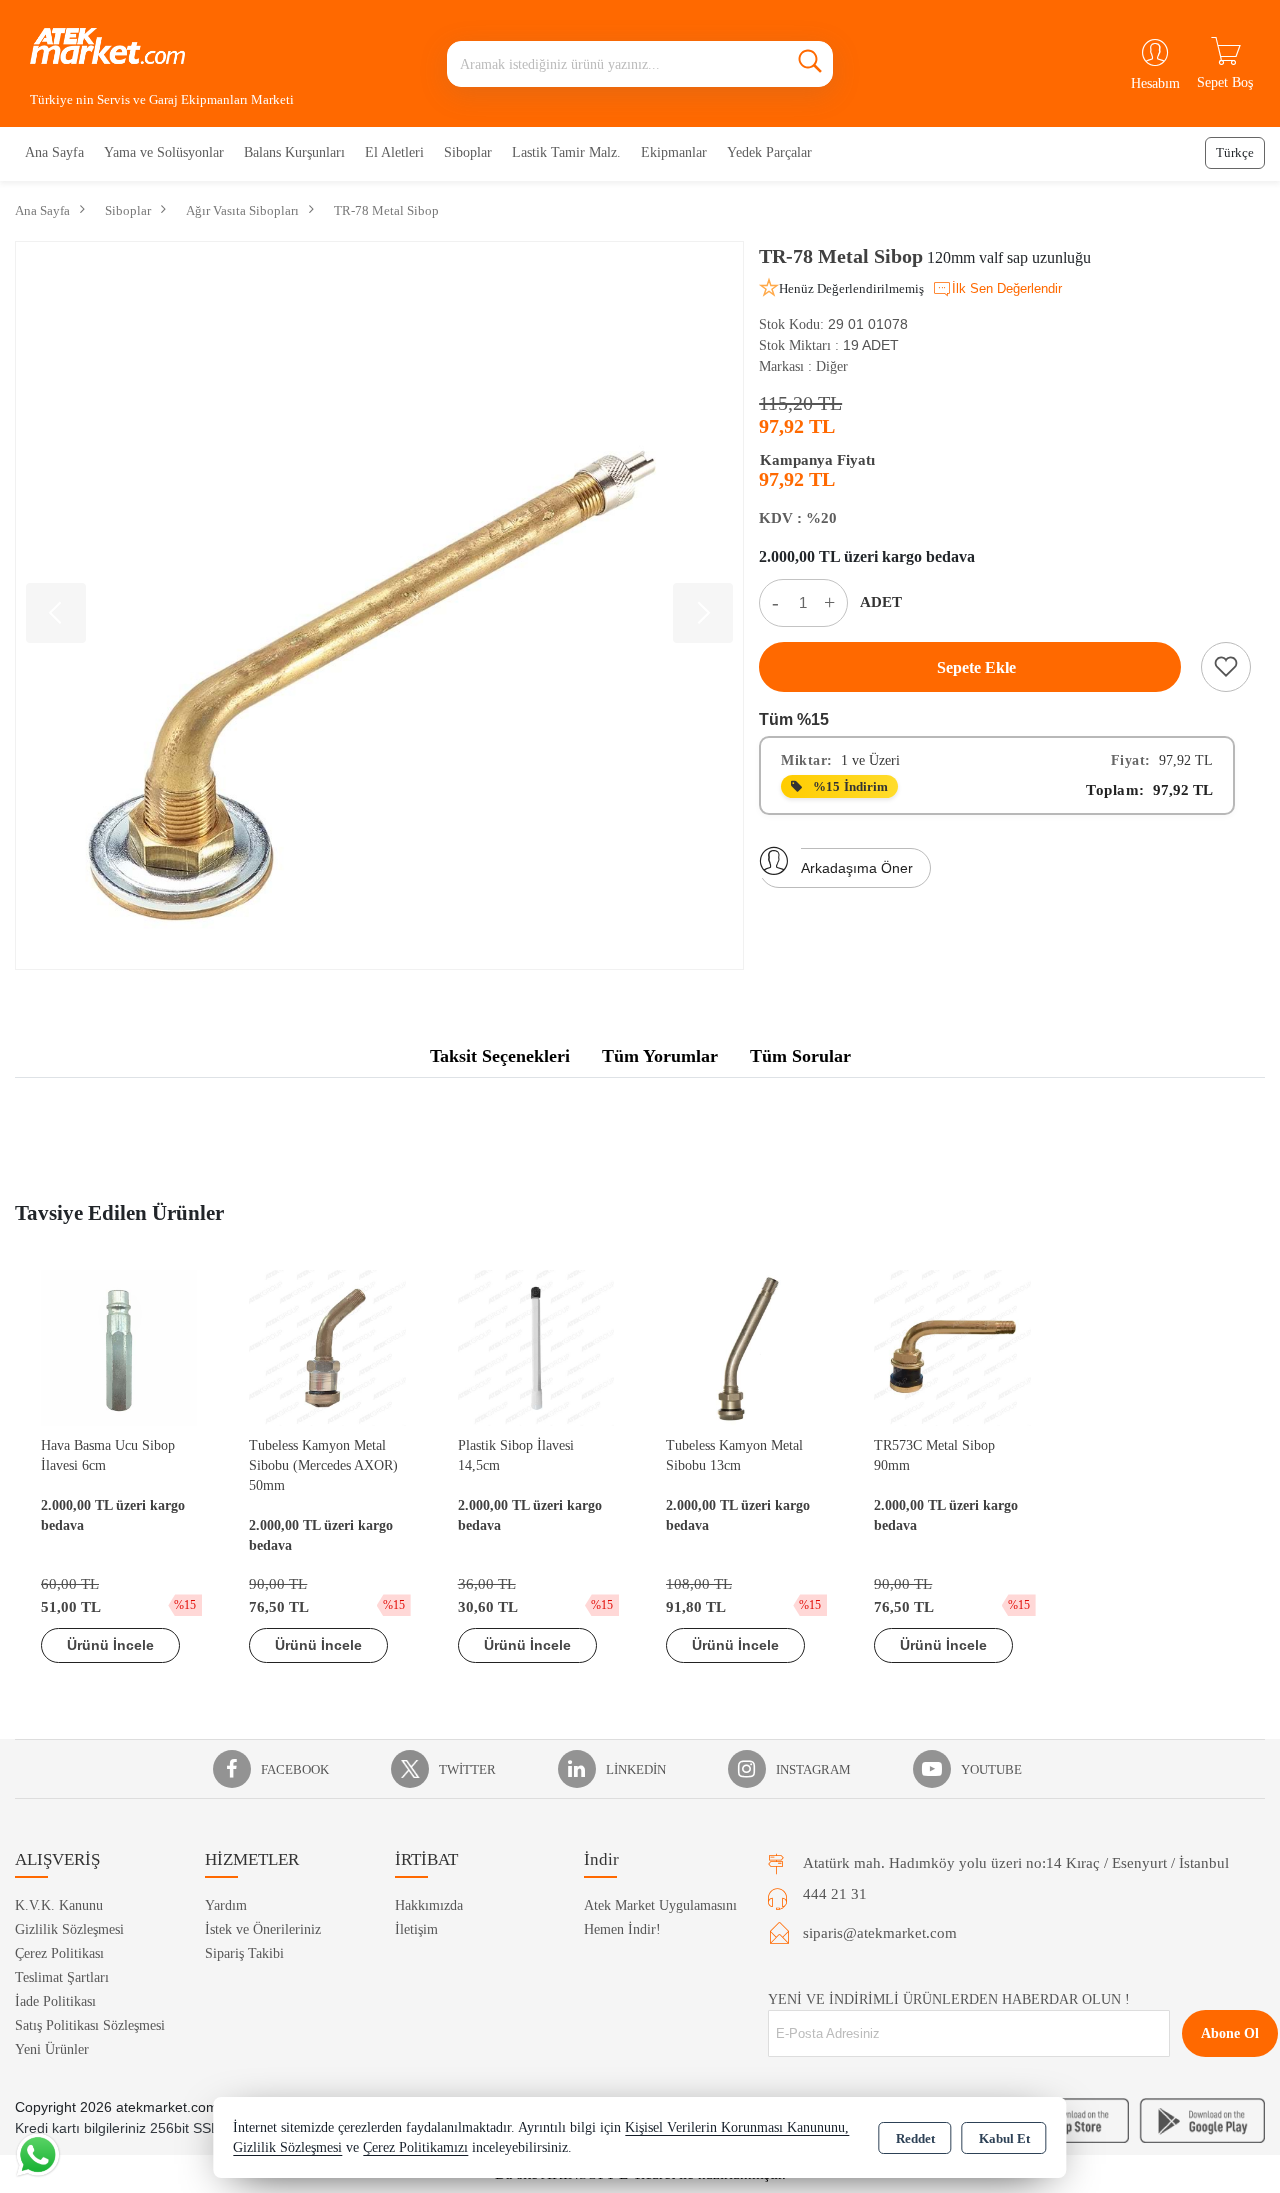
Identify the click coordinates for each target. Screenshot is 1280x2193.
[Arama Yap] (810, 64)
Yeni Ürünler (52, 2049)
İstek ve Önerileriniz (263, 1929)
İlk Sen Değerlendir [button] (1007, 288)
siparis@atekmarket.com (880, 1933)
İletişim (416, 1929)
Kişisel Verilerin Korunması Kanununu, (737, 2127)
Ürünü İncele (110, 1645)
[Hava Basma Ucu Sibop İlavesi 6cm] (119, 1346)
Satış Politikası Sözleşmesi (90, 2025)
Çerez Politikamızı (415, 2147)
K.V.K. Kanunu (59, 1905)
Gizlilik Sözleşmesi (69, 1929)
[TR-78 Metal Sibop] (379, 605)
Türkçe (1235, 152)
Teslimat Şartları (62, 1977)
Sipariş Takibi (244, 1953)
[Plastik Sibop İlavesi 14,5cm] (536, 1346)
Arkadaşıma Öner (857, 868)
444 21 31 (835, 1894)
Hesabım (1155, 83)
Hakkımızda (429, 1905)
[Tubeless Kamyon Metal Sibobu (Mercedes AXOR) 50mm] (327, 1346)
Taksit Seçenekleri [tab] (500, 1056)
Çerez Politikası (59, 1953)
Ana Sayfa (54, 152)
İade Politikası (55, 2001)
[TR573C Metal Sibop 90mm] (952, 1346)
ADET (881, 602)
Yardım (226, 1905)
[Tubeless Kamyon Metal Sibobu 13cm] (744, 1346)
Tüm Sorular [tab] (800, 1056)
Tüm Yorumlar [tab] (660, 1056)
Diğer (832, 366)
